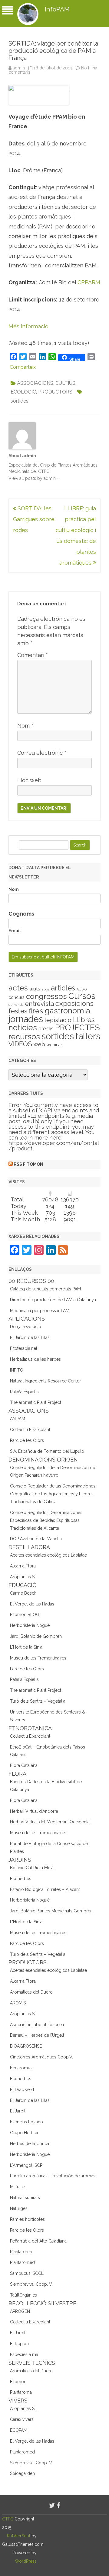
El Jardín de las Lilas (30, 1337)
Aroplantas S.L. (24, 1577)
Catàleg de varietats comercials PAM (45, 1289)
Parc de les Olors (27, 1440)
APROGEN (20, 2311)
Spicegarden (22, 2473)
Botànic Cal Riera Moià (32, 1868)
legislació (58, 1020)
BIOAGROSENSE (26, 2046)
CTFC (8, 2519)
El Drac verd (22, 2090)
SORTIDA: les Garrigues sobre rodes (34, 519)
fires (36, 1011)
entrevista (40, 1004)
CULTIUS (65, 383)
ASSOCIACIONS (35, 383)
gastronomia (68, 1011)
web (39, 1044)
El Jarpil (18, 2111)
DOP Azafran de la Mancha (36, 1539)
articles (63, 988)
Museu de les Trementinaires (38, 1658)
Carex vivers (22, 2419)
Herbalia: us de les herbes (35, 1359)
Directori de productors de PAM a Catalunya (53, 1300)
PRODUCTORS (55, 392)
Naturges (19, 2208)
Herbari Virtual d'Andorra (34, 1811)
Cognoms (21, 914)
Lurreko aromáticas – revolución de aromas (53, 2176)
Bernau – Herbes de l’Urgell (37, 2035)
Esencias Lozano (26, 2122)
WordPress (26, 2561)
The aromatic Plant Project (36, 1402)
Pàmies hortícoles (27, 2219)
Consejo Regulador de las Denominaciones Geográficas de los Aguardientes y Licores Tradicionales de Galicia (53, 1494)
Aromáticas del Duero (31, 1992)
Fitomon (18, 2382)
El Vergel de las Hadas (32, 1604)
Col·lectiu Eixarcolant (30, 1430)
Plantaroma (21, 2252)
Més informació (28, 326)
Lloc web (29, 780)
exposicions (74, 1003)
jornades (26, 1019)
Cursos (82, 996)
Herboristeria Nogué (30, 1625)
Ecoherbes (21, 1879)
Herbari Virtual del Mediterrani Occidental (50, 1822)
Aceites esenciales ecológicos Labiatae (48, 1555)
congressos (46, 996)
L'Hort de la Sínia (26, 1647)
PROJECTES (78, 1027)
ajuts (35, 989)
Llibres (84, 1020)
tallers (88, 1036)
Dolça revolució (26, 1327)
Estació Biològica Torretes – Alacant (45, 1889)
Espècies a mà (24, 2354)
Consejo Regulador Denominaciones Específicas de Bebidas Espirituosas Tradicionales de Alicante (46, 1520)
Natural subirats (25, 2198)
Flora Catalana (24, 1765)
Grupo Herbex (24, 2133)
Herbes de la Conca (30, 2144)
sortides (20, 401)
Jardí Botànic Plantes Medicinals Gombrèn (51, 1911)
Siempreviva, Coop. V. (31, 2284)
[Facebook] (58, 2506)
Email (15, 931)
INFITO (17, 1370)
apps (46, 989)
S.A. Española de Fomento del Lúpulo (47, 1451)
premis (46, 1029)
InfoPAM (57, 9)
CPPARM (89, 282)
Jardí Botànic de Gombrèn (36, 1636)
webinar (54, 1045)
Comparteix (23, 367)
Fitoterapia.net (24, 1348)
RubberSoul (19, 2536)
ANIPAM (18, 1419)
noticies (23, 1028)
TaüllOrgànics (23, 2295)
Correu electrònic (42, 753)
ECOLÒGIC (23, 392)
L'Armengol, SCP (26, 2165)
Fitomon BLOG (25, 1615)
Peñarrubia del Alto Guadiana (38, 2241)
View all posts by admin (35, 478)
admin (19, 68)
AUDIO (82, 989)
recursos (24, 1037)
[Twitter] (52, 2506)
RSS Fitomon (28, 1164)
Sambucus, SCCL (27, 2273)
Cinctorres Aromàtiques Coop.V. (41, 2057)
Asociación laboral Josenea (37, 2025)
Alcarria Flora (23, 1566)
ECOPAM (19, 2430)
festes (18, 1011)
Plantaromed (22, 2262)
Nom (25, 726)
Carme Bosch (23, 1593)
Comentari (33, 655)
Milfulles (18, 2187)
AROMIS (18, 2003)
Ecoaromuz (21, 2068)
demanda (16, 1005)
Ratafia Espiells (24, 1392)
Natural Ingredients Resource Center (45, 1381)
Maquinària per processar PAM (40, 1311)
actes (18, 988)
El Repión (19, 2344)
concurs (17, 997)
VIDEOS (20, 1044)
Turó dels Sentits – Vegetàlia (38, 1701)
